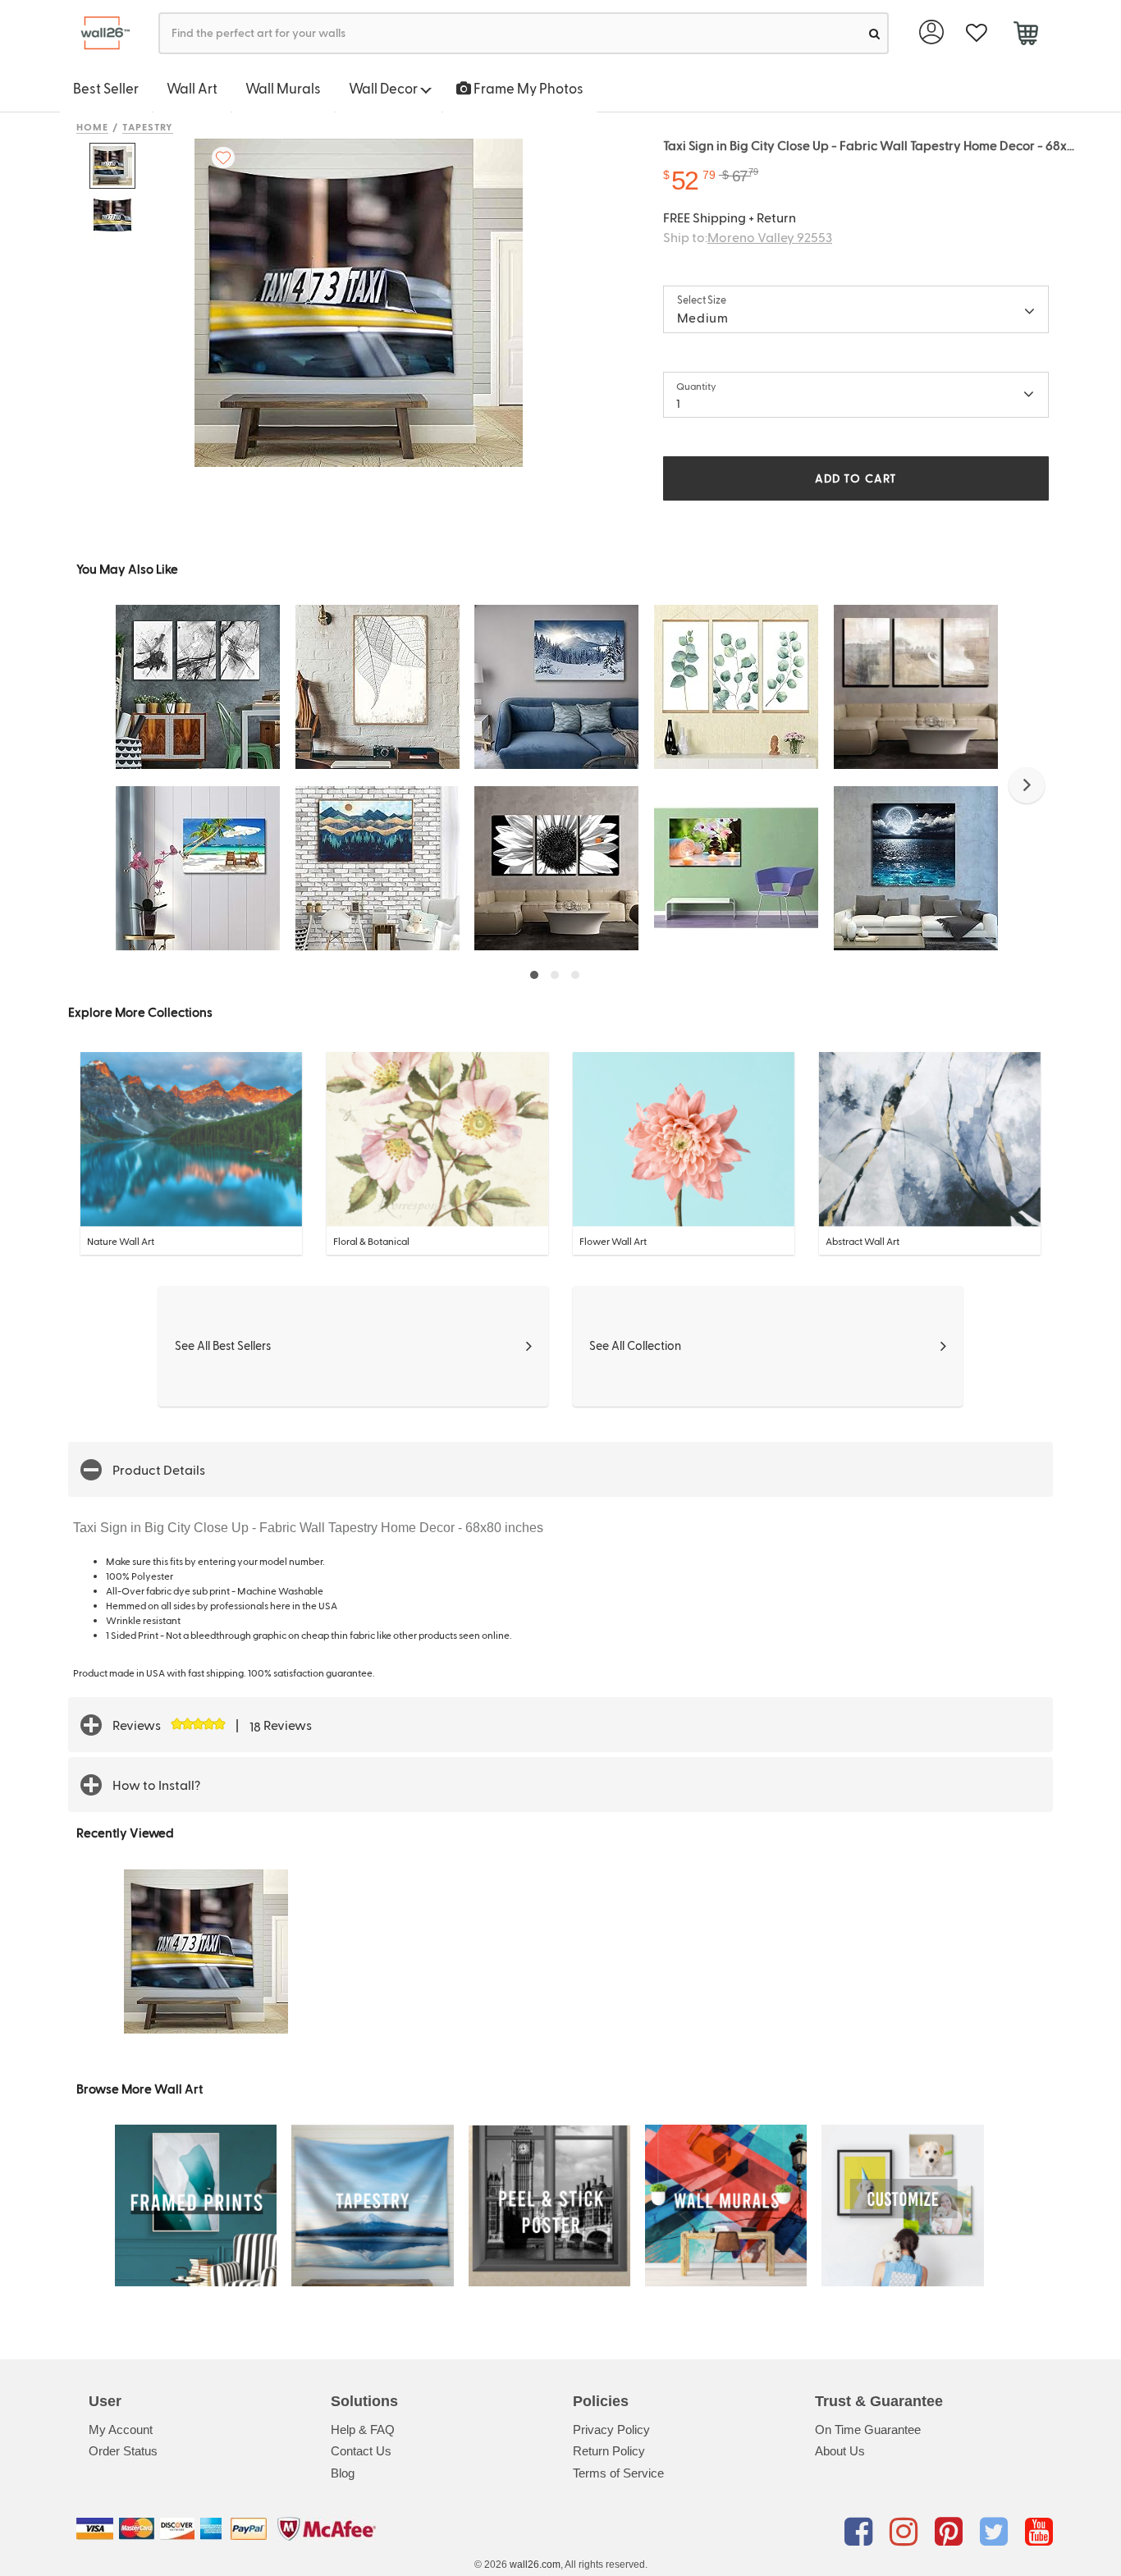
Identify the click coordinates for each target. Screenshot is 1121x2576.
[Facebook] (861, 2532)
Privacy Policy (611, 2430)
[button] (1027, 785)
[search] (874, 33)
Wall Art (192, 88)
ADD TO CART (856, 478)
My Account (121, 2430)
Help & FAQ (363, 2430)
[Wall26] (99, 33)
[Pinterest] (952, 2532)
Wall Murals (283, 88)
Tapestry (148, 126)
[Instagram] (906, 2532)
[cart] (1025, 35)
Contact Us (361, 2451)
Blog (343, 2473)
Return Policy (609, 2451)
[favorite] (976, 33)
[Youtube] (1039, 2532)
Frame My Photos (527, 88)
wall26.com (535, 2565)
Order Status (123, 2451)
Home (92, 126)
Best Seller (106, 88)
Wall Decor (384, 88)
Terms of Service (618, 2473)
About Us (840, 2451)
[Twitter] (997, 2532)
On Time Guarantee (868, 2430)
